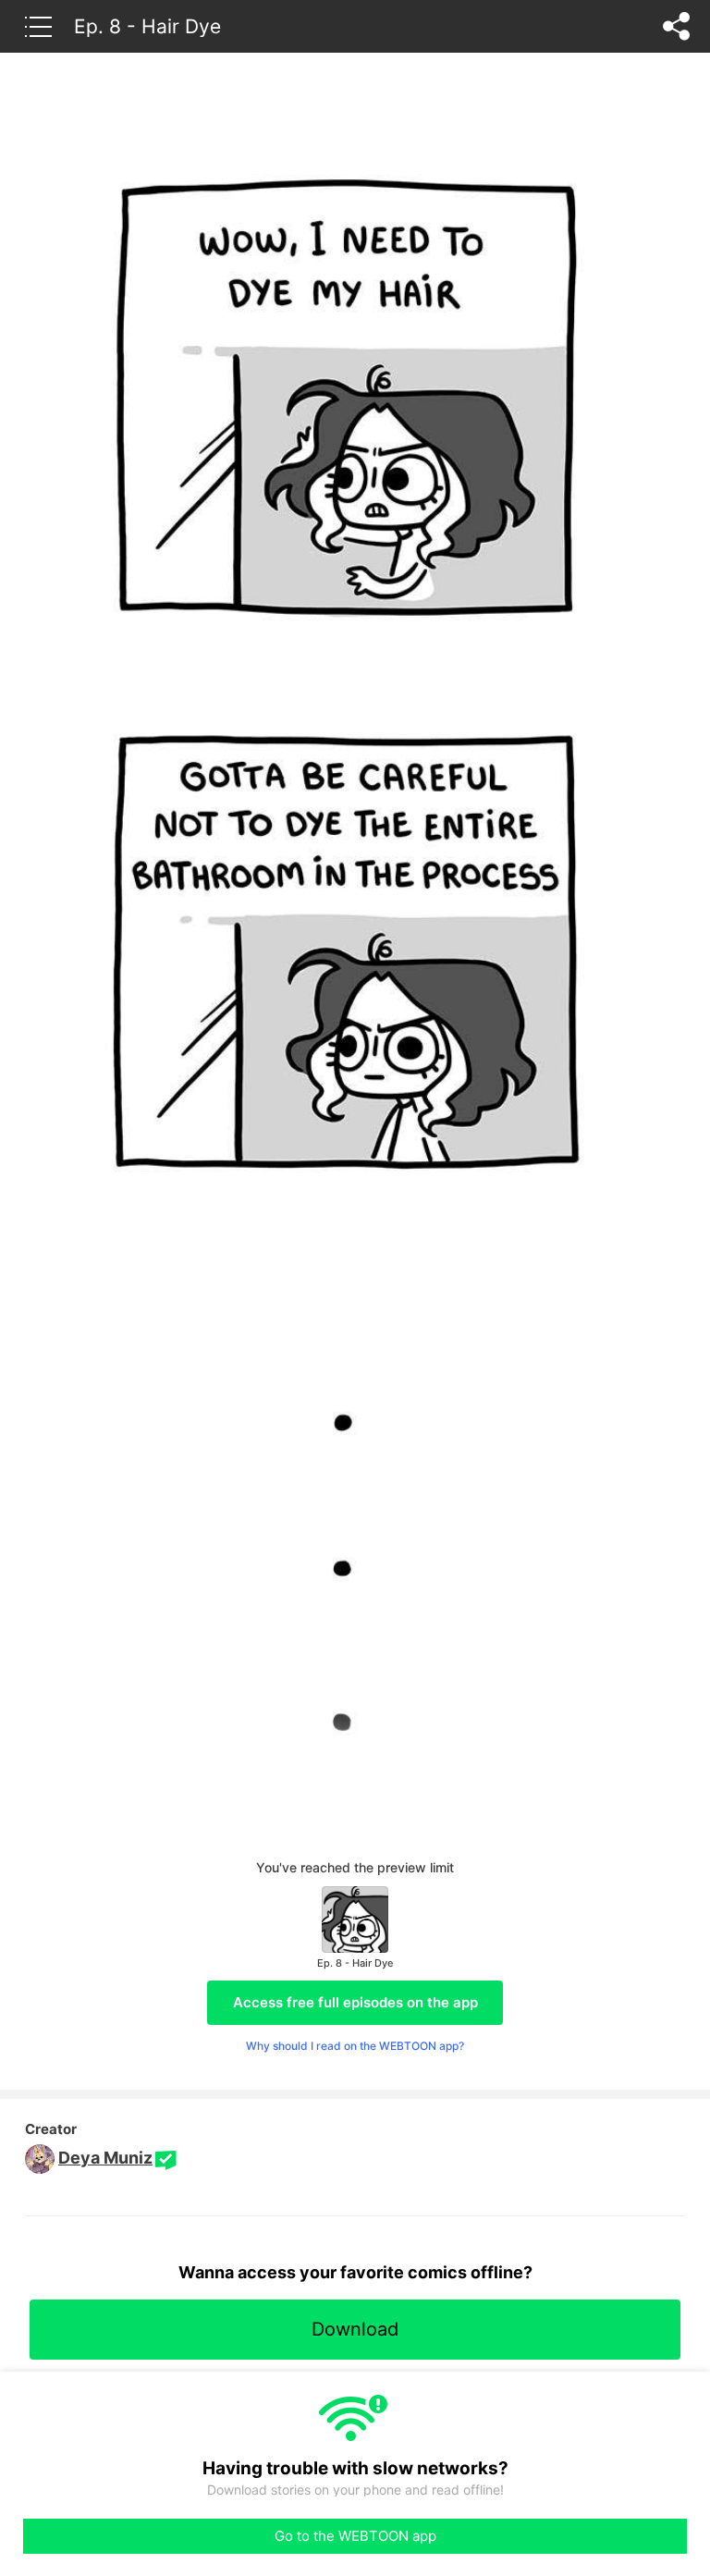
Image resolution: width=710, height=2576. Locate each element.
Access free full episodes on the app (355, 2002)
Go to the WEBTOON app (355, 2536)
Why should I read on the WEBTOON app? (355, 2046)
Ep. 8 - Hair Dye (147, 26)
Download (355, 2329)
